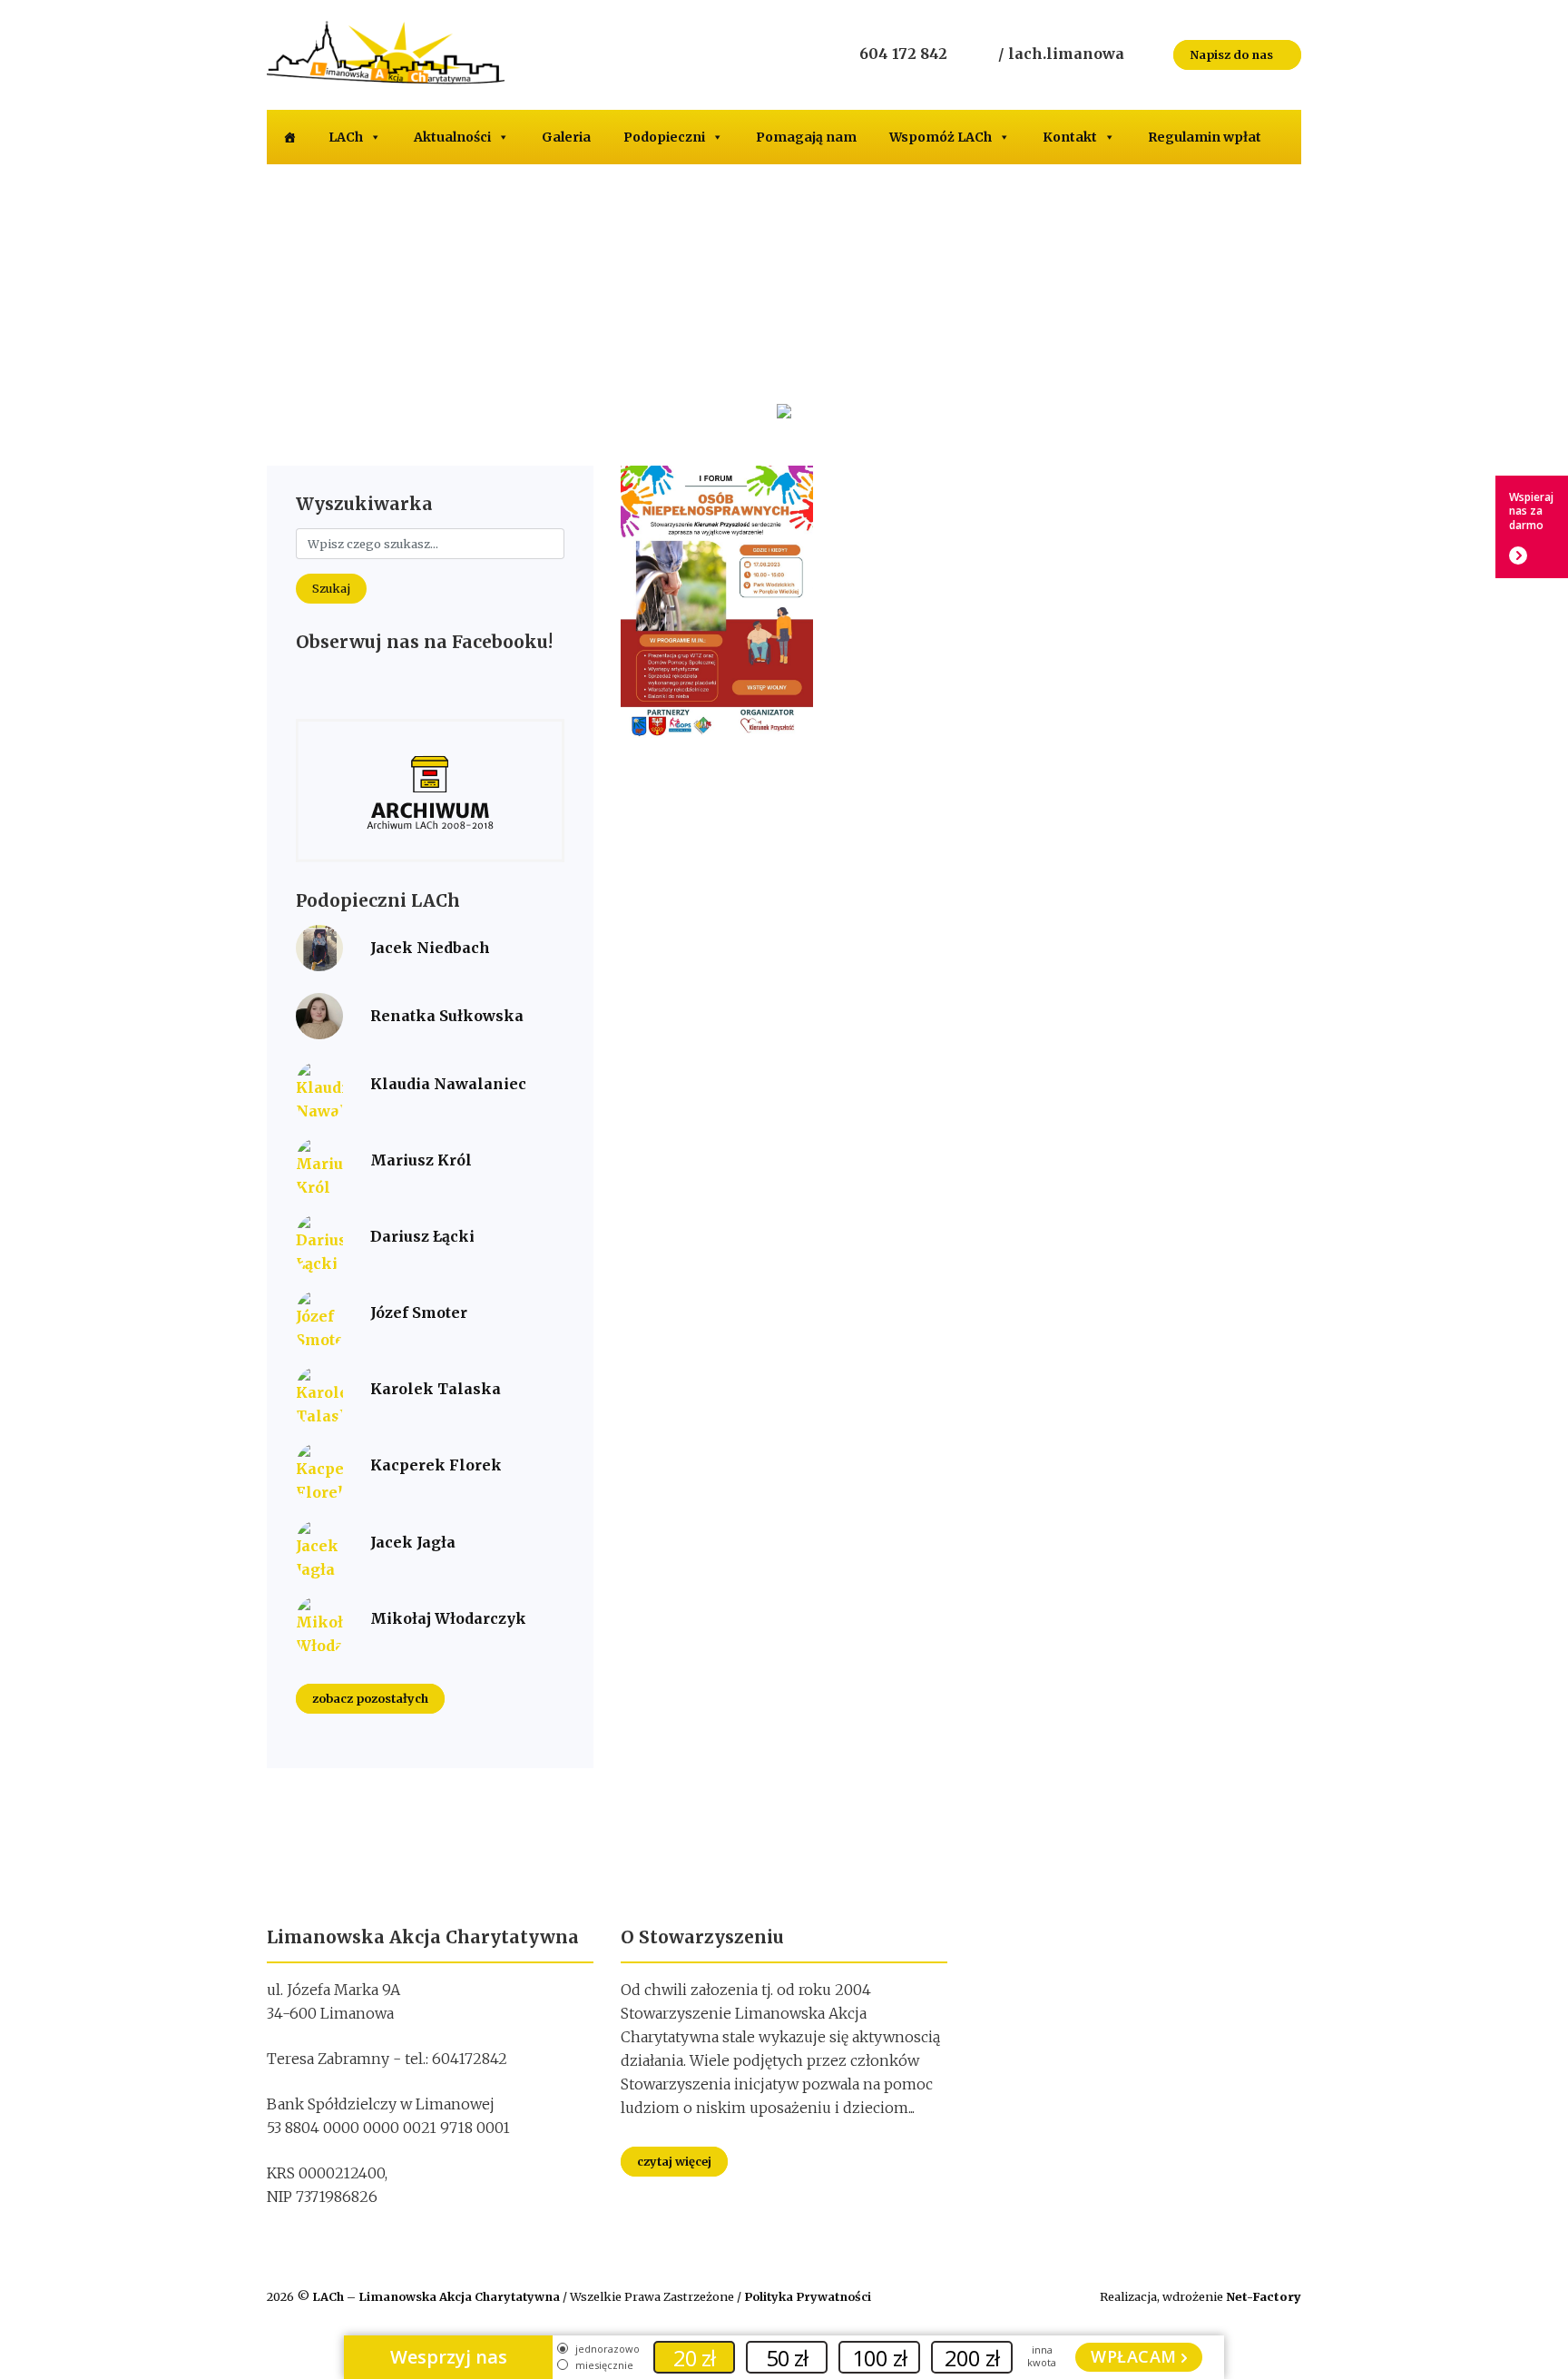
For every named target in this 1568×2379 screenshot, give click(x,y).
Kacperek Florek (436, 1465)
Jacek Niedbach (430, 948)
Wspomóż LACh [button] (941, 137)
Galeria (566, 137)
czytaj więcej (674, 2161)
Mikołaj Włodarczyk (448, 1618)
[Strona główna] (289, 137)
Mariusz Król (421, 1160)
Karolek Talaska (436, 1389)
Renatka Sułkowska (447, 1016)
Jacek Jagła (413, 1542)
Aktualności (452, 137)
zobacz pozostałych (370, 1699)
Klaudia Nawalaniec (448, 1084)
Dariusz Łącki (422, 1236)
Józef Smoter (419, 1312)
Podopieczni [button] (664, 137)
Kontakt (1070, 137)
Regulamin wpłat (1205, 137)
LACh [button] (346, 137)
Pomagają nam (806, 137)
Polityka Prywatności (808, 2296)
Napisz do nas (1233, 54)
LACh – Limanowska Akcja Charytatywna (437, 2296)
